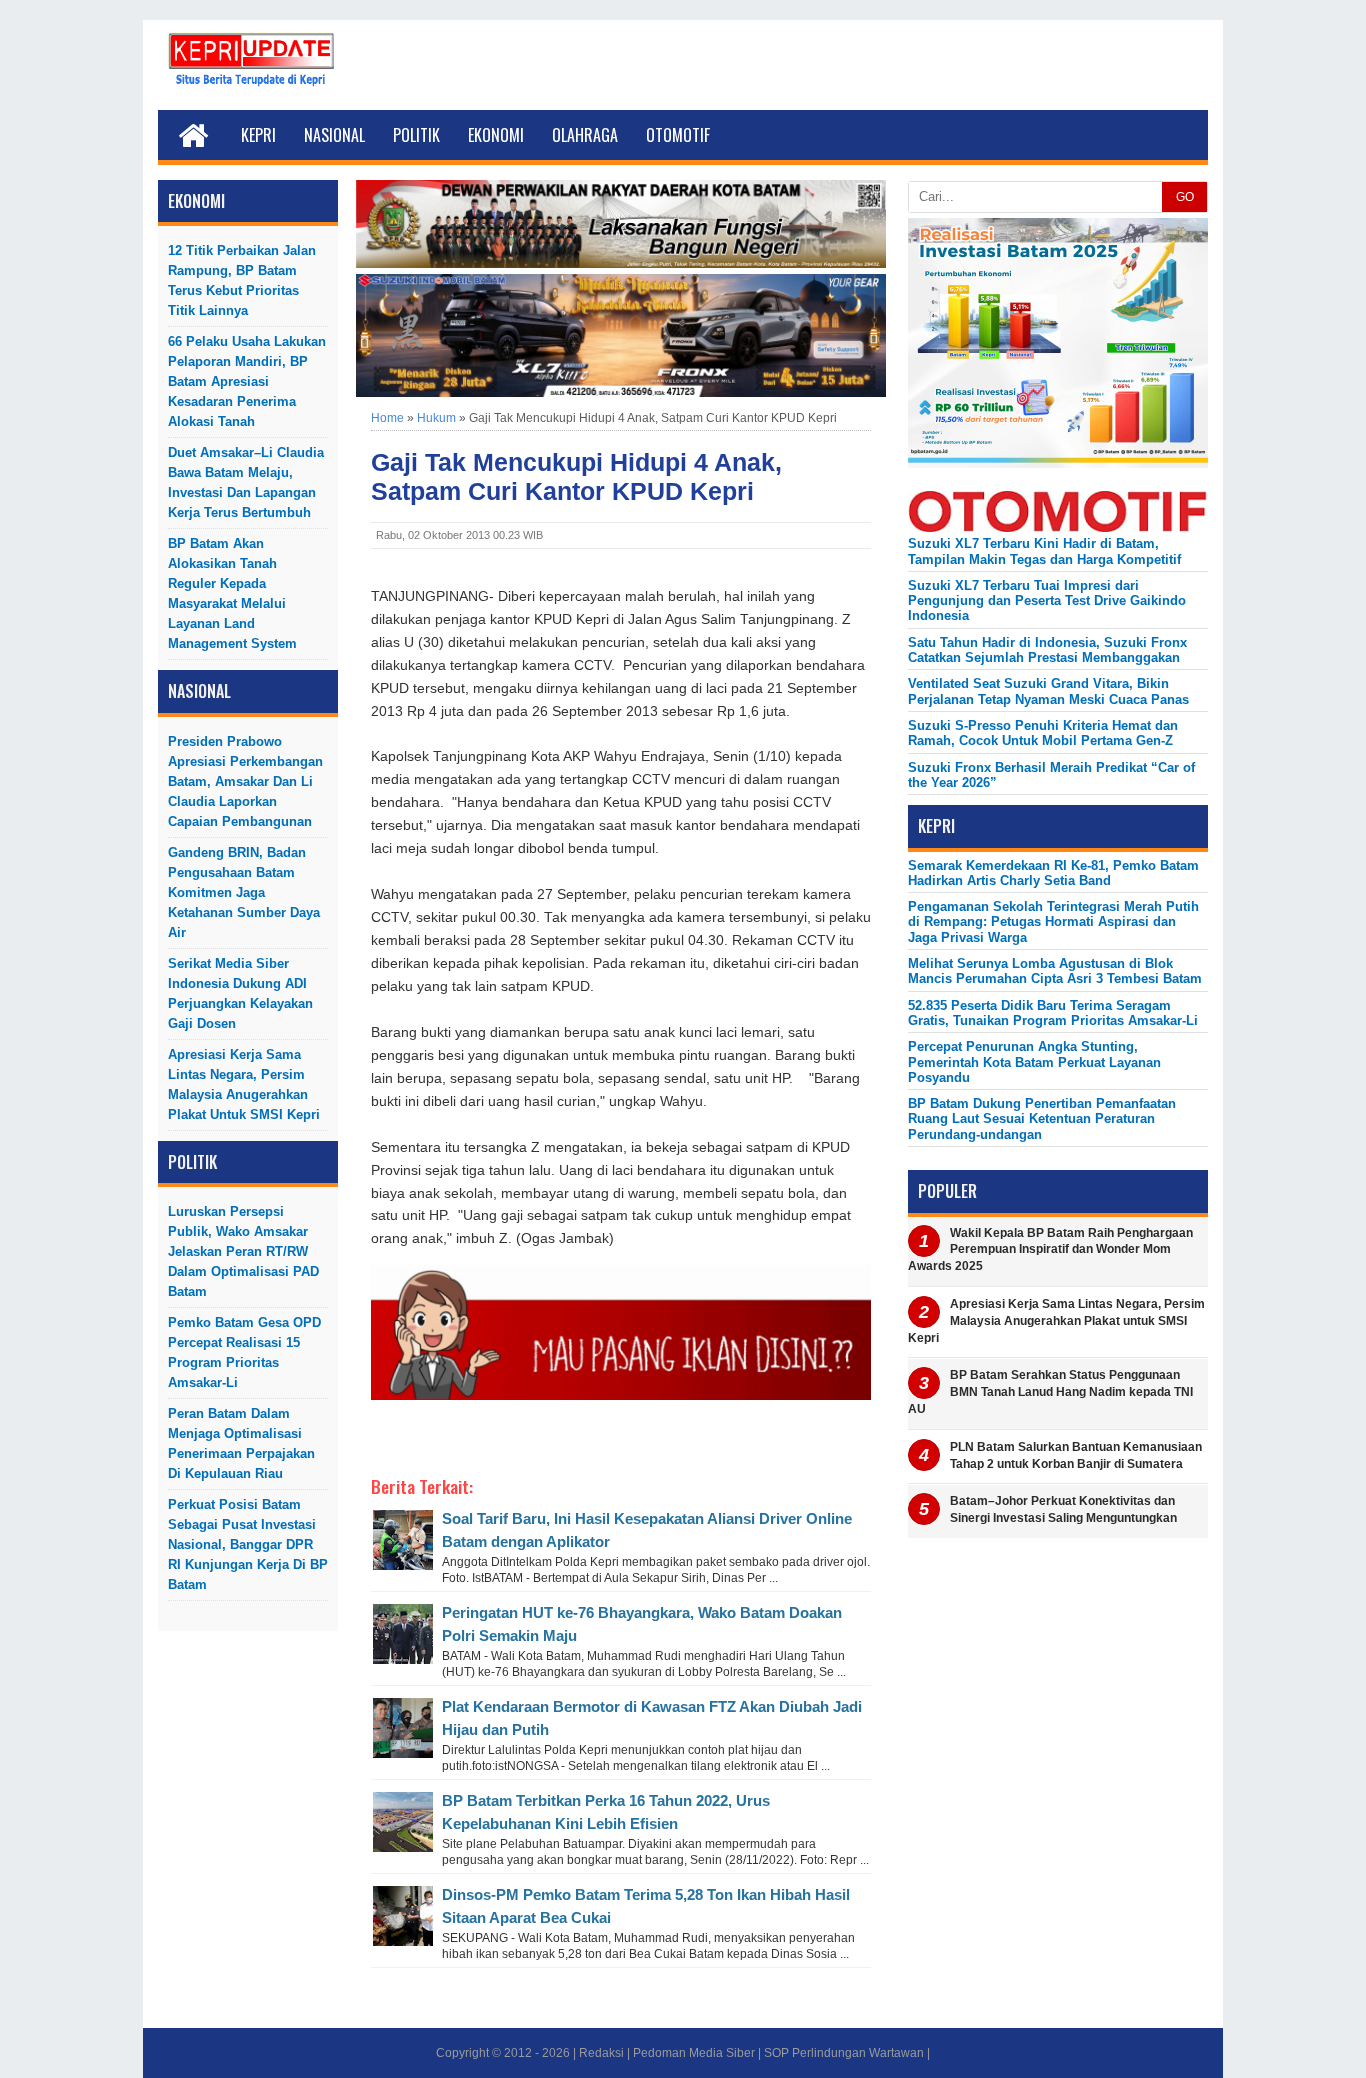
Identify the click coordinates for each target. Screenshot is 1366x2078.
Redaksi (601, 2053)
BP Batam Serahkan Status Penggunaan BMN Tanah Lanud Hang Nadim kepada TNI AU (1050, 1392)
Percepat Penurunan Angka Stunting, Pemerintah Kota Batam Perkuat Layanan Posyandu (1034, 1062)
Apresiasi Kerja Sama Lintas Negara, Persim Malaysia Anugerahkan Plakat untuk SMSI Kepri (244, 1084)
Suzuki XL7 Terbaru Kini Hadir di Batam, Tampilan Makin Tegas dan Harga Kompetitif (1044, 551)
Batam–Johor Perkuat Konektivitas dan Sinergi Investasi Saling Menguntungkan (1063, 1509)
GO (1185, 197)
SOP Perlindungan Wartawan (844, 2053)
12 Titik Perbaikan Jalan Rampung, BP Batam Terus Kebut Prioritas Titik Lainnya (242, 280)
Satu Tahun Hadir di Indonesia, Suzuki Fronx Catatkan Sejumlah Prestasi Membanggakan (1047, 650)
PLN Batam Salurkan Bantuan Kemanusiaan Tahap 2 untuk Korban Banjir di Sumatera (1076, 1455)
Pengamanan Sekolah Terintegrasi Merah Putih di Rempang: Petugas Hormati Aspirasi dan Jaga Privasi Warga (1053, 922)
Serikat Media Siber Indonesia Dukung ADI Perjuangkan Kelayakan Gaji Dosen (240, 993)
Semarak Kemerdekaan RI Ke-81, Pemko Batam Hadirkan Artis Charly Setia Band (1053, 873)
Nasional (334, 135)
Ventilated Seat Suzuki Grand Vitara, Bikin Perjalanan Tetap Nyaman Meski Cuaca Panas (1048, 691)
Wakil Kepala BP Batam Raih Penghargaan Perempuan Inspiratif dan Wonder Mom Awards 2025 (1050, 1250)
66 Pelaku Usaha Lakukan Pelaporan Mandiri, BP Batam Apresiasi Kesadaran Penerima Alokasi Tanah (247, 381)
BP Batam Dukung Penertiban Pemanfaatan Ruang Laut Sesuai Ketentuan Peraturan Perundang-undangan (1042, 1119)
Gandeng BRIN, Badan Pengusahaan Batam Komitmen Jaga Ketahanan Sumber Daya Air (244, 892)
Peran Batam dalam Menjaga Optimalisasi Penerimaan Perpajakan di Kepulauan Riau (241, 1443)
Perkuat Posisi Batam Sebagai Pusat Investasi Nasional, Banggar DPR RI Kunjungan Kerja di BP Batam (248, 1544)
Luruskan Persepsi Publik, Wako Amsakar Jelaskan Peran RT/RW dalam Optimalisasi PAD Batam (243, 1251)
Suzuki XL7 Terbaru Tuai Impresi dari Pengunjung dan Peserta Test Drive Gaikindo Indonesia (1047, 601)
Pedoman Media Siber (694, 2053)
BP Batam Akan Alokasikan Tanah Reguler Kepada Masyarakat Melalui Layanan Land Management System (232, 593)
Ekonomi (496, 135)
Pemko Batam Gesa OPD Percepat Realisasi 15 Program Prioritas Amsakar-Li (244, 1352)
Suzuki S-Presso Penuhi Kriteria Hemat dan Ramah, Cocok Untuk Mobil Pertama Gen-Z (1043, 733)
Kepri (258, 135)
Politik (416, 135)
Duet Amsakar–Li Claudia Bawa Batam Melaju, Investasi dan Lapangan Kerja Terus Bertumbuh (246, 482)
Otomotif (678, 135)
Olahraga (585, 135)
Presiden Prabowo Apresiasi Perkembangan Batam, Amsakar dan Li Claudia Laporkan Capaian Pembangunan (245, 781)
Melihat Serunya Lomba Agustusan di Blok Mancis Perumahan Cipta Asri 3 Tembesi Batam (1055, 971)
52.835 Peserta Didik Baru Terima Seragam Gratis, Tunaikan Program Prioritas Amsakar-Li (1053, 1013)
